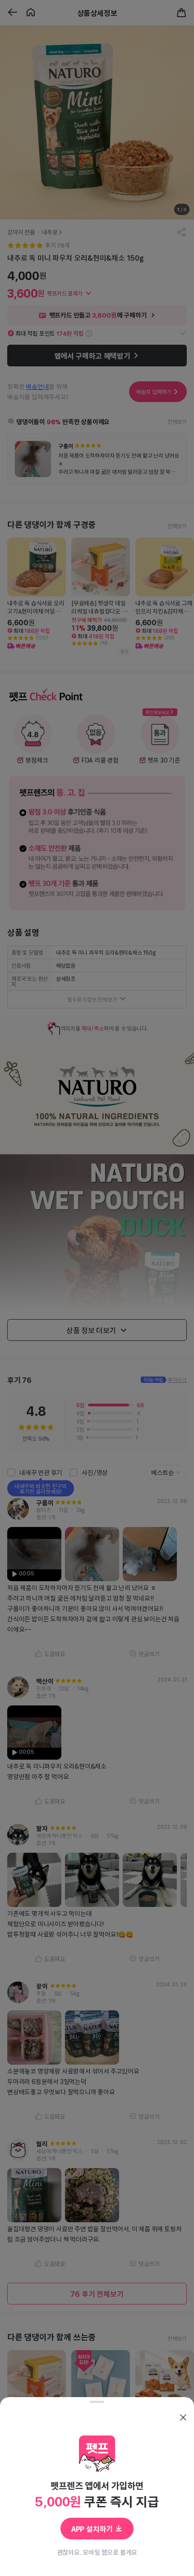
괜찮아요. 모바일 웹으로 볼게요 (97, 2552)
